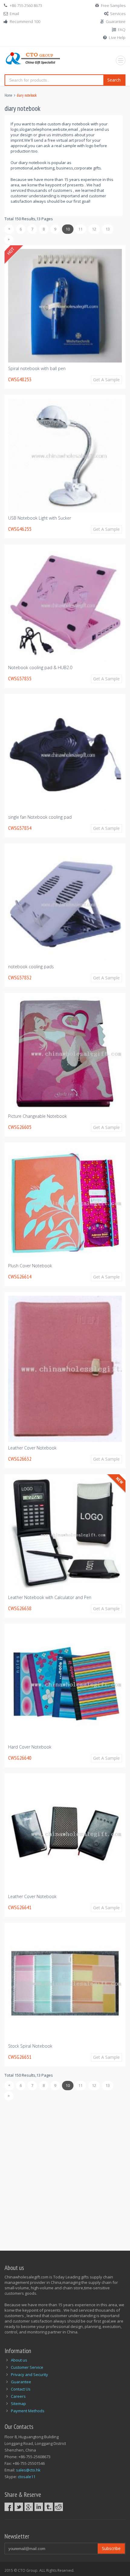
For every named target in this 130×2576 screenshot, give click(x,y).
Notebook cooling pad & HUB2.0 (40, 667)
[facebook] (9, 2507)
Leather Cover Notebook (32, 1448)
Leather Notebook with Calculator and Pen (50, 1597)
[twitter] (19, 2507)
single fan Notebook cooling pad (40, 817)
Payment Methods (28, 2411)
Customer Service (27, 2367)
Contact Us (21, 2389)
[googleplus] (29, 2507)
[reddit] (59, 2507)
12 (94, 229)
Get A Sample (106, 380)
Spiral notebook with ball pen (37, 368)
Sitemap (18, 2404)
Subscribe (111, 2548)
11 (80, 229)
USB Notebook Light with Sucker (40, 518)
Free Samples (113, 5)
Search (114, 80)
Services (118, 14)
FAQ (122, 30)
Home (8, 95)
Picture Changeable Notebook (37, 1116)
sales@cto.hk (28, 2470)
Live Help (117, 37)
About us (19, 2360)
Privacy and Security (29, 2374)
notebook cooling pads (31, 967)
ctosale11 (27, 2477)
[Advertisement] (65, 2172)
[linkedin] (39, 2507)
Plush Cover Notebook (30, 1266)
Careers (18, 2396)
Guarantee (116, 21)
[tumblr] (49, 2507)
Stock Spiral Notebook (30, 2046)
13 (108, 229)
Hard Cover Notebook (30, 1747)
